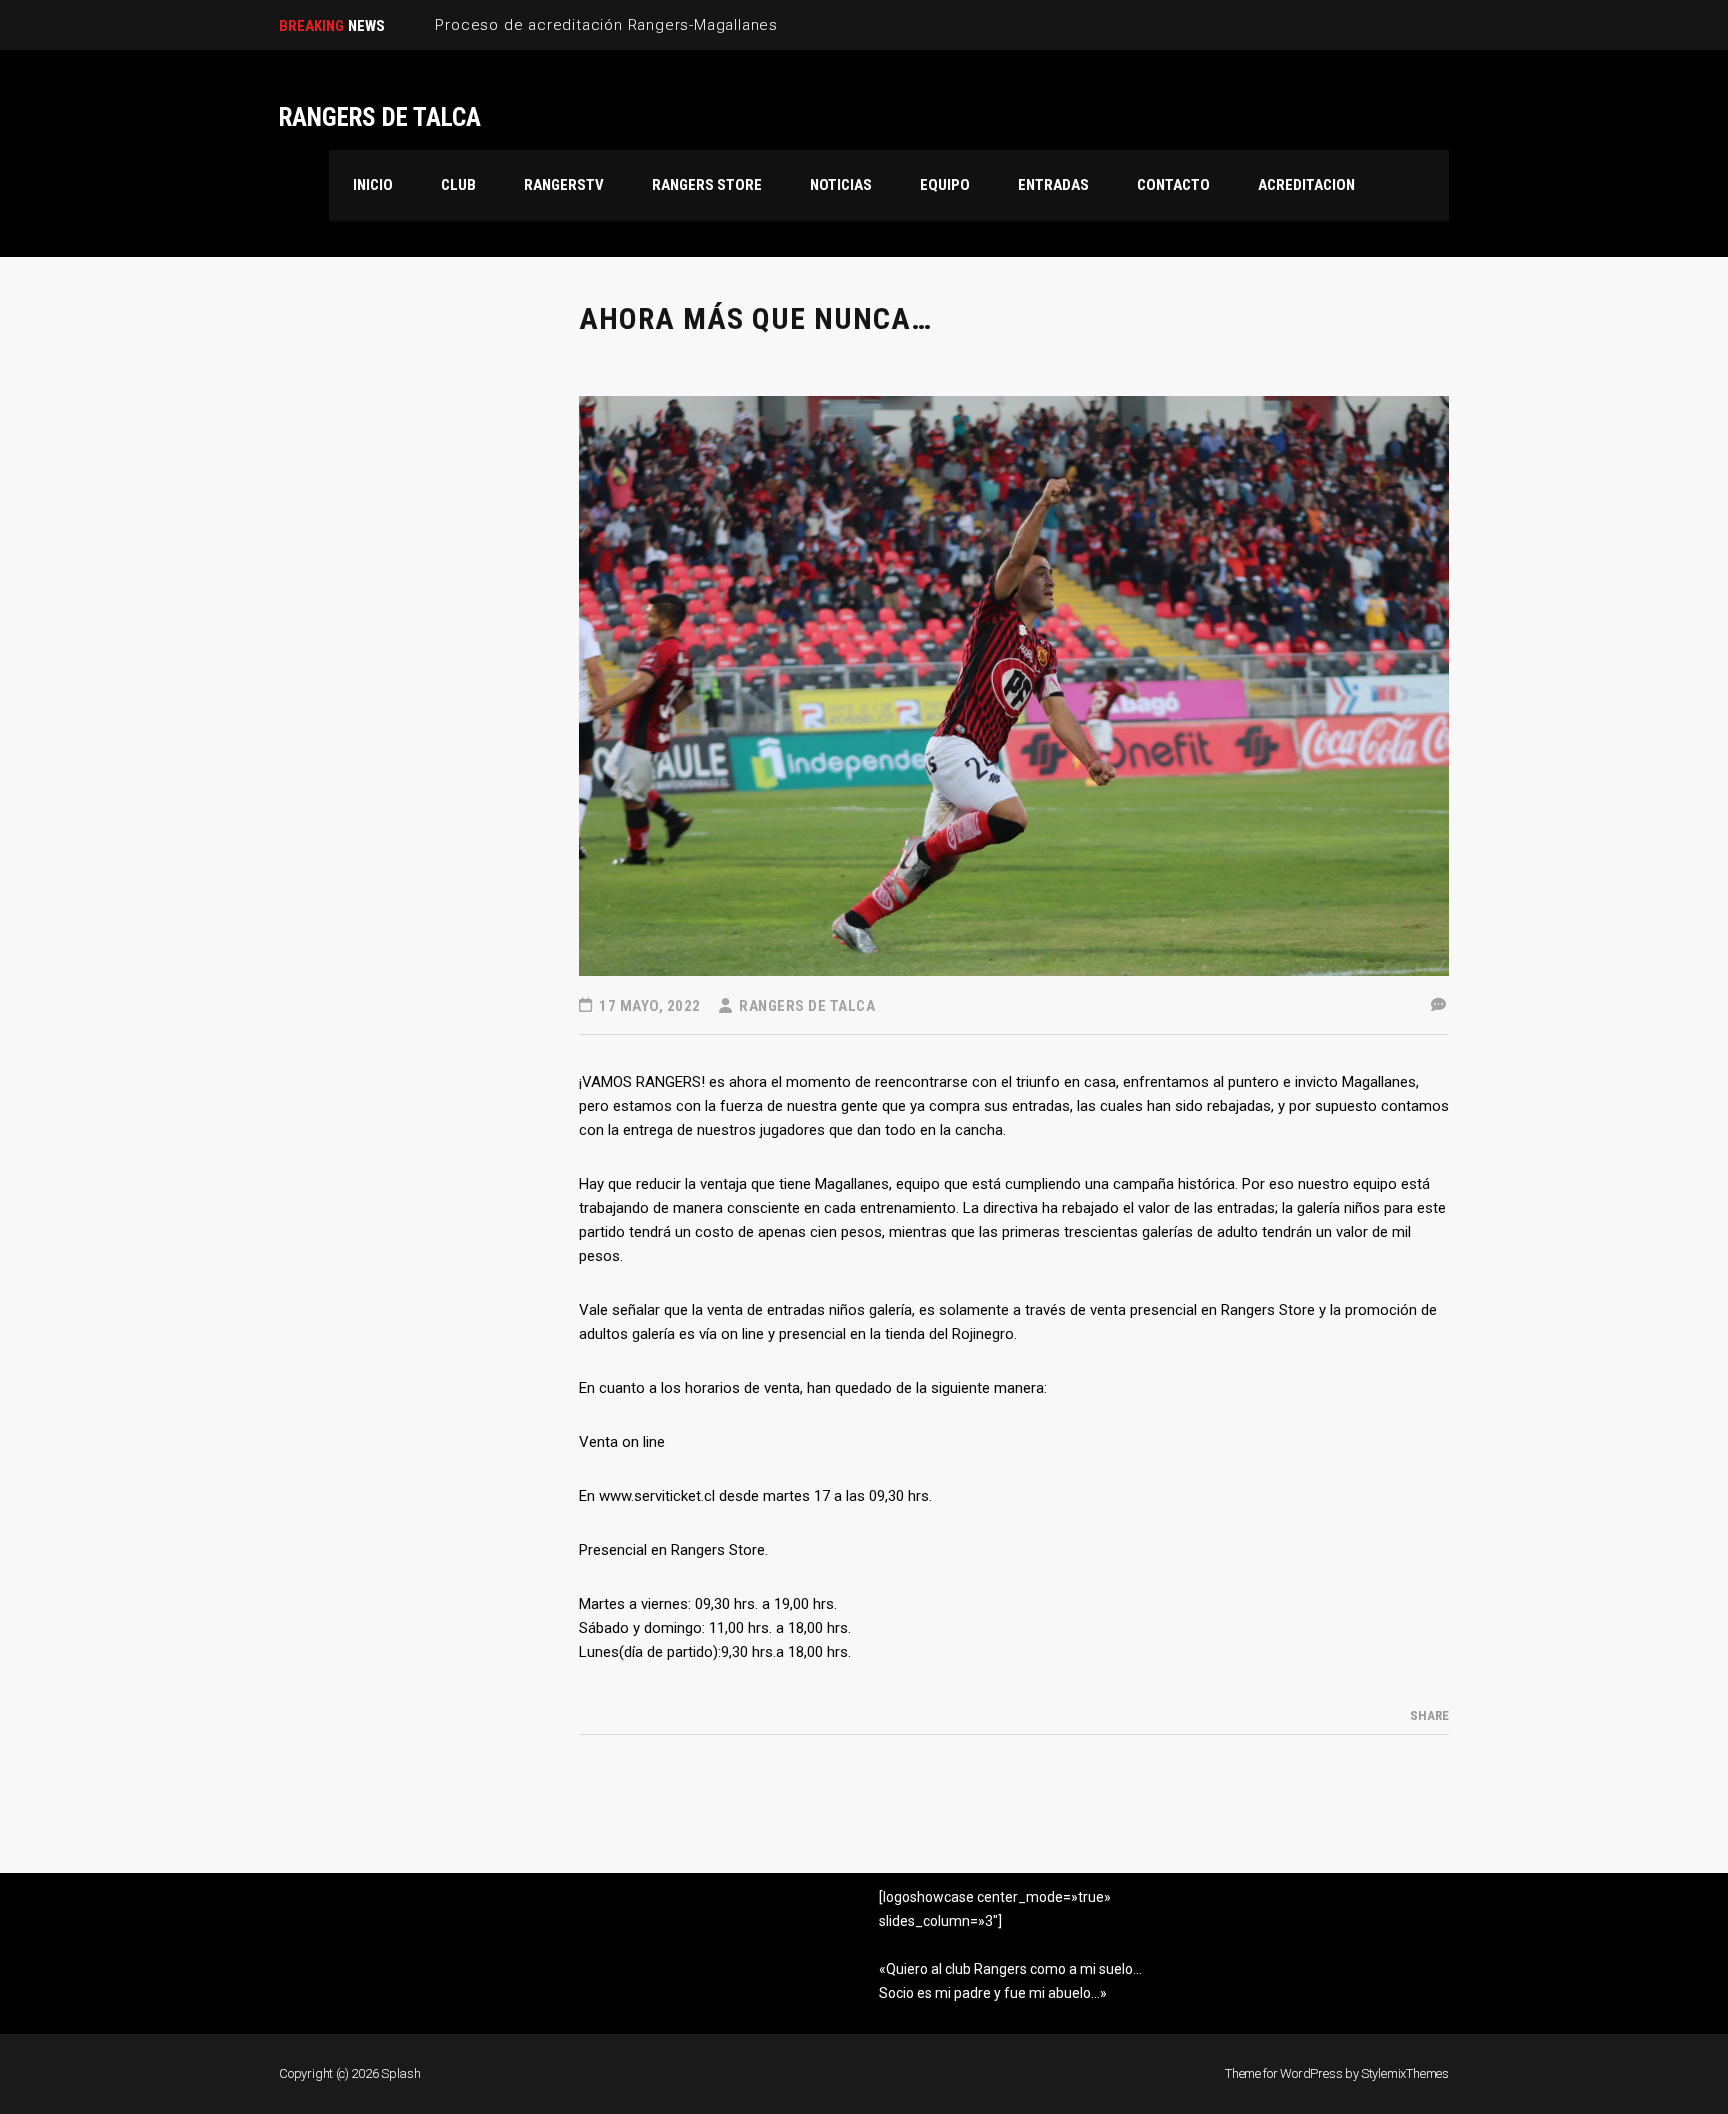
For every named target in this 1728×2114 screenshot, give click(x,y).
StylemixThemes (1405, 2073)
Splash (401, 2073)
